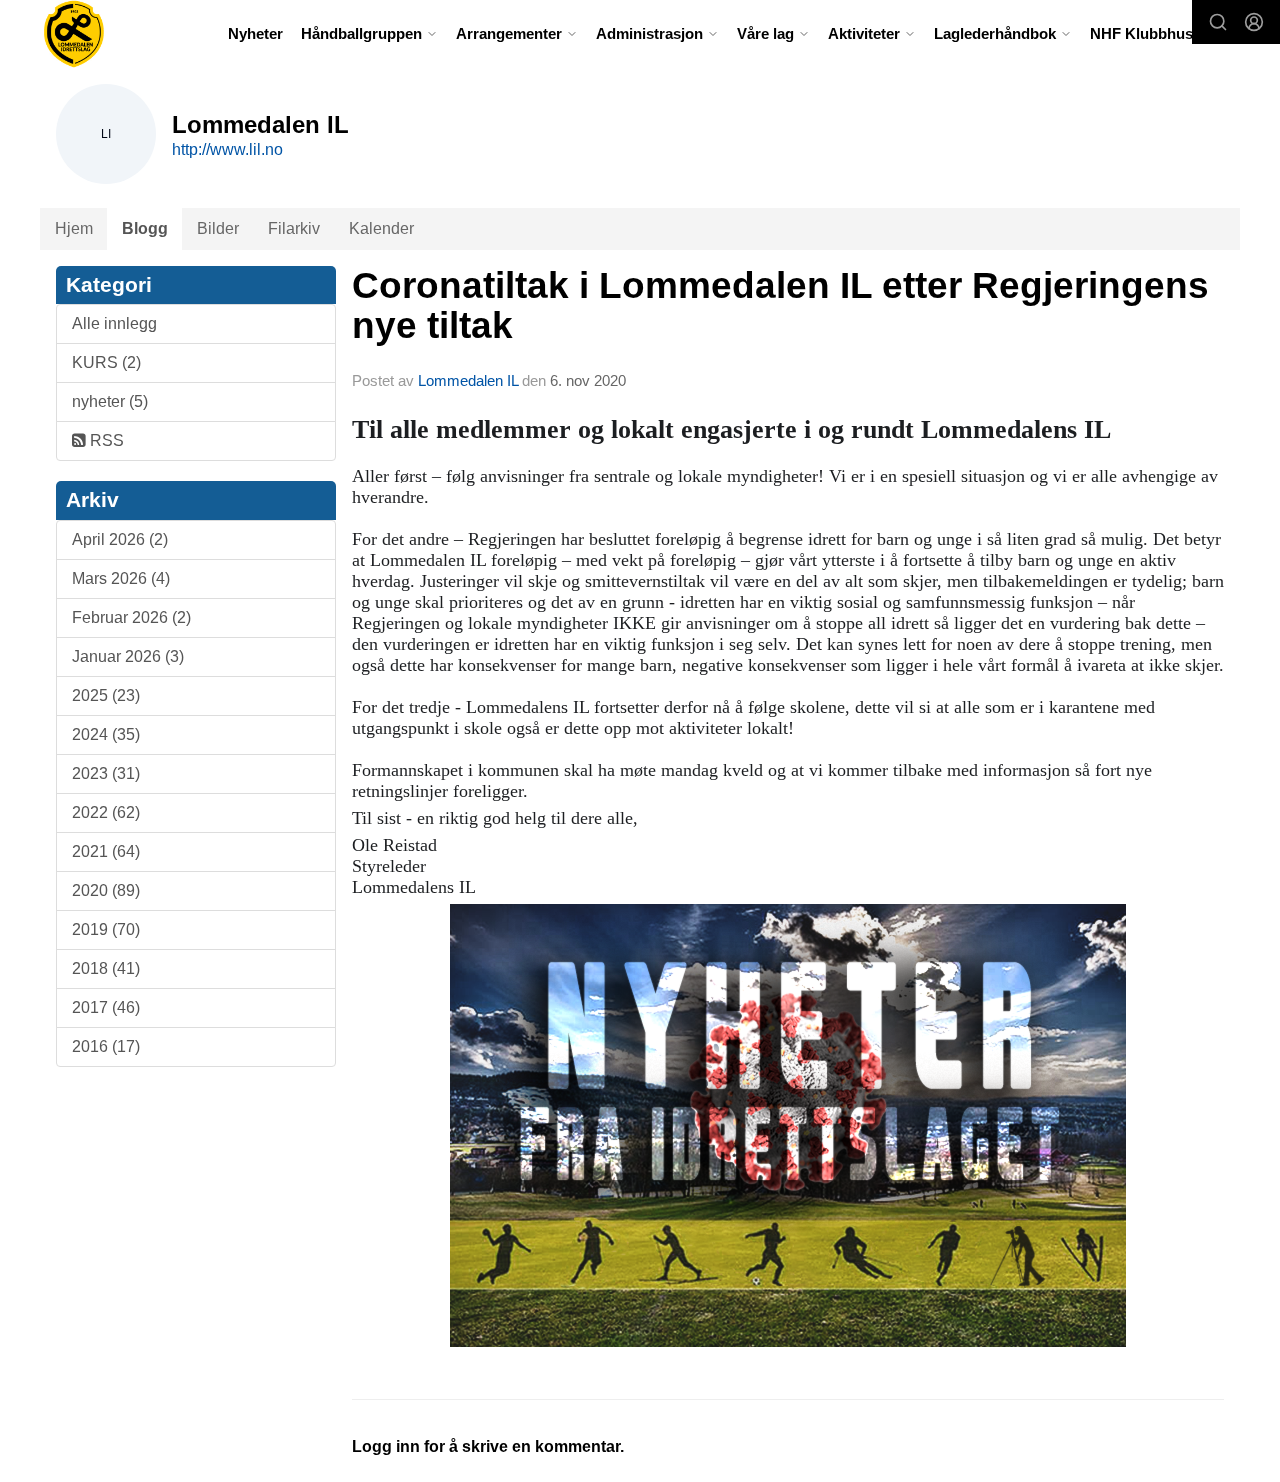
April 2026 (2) (120, 539)
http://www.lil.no (227, 149)
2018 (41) (106, 968)
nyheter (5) (110, 401)
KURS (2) (106, 362)
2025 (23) (106, 695)
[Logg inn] (1254, 22)
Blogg (145, 228)
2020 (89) (106, 890)
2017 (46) (106, 1007)
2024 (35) (106, 734)
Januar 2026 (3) (128, 656)
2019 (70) (106, 929)
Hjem (74, 228)
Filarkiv (294, 228)
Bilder (218, 228)
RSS (105, 440)
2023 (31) (106, 773)
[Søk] (1218, 22)
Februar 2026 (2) (131, 617)
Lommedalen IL (468, 380)
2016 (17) (106, 1046)
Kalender (381, 228)
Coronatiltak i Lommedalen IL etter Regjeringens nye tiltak (780, 306)
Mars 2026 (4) (121, 578)
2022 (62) (106, 812)
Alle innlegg (114, 323)
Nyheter (255, 33)
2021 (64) (106, 851)
